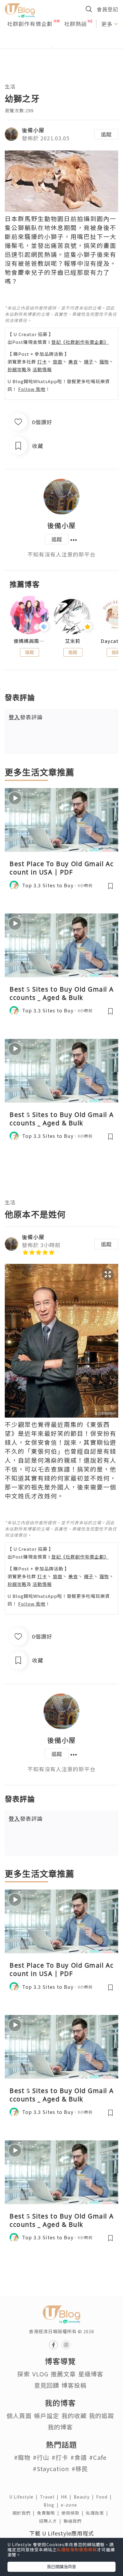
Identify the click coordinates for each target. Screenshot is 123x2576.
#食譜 (79, 2457)
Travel (50, 2497)
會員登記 (107, 9)
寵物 (104, 362)
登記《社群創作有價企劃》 (80, 342)
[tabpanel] (61, 40)
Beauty (85, 2497)
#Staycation (51, 2469)
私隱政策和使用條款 (77, 2549)
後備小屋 (33, 130)
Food (105, 2497)
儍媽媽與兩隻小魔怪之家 (29, 641)
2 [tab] (61, 47)
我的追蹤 (102, 2416)
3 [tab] (70, 47)
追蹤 (106, 134)
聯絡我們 (74, 2521)
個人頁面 (19, 2416)
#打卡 (60, 2457)
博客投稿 (74, 2385)
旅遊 (58, 362)
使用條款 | (74, 2513)
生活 (10, 86)
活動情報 (42, 369)
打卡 (42, 362)
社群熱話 (76, 24)
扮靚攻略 (17, 369)
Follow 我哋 (32, 389)
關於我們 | (25, 2513)
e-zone (70, 2505)
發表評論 (26, 717)
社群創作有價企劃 (30, 24)
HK (67, 2497)
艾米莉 (73, 641)
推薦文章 (63, 2374)
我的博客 (60, 2427)
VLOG (40, 2374)
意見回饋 (47, 2385)
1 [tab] (53, 47)
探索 (24, 2374)
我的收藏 (74, 2416)
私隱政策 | (98, 2513)
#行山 (41, 2457)
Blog (52, 2505)
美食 (73, 362)
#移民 (80, 2469)
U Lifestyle (25, 2497)
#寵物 (22, 2457)
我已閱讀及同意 (61, 2566)
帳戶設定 (47, 2416)
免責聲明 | (49, 2513)
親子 (89, 362)
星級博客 (91, 2374)
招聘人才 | (51, 2521)
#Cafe (98, 2457)
